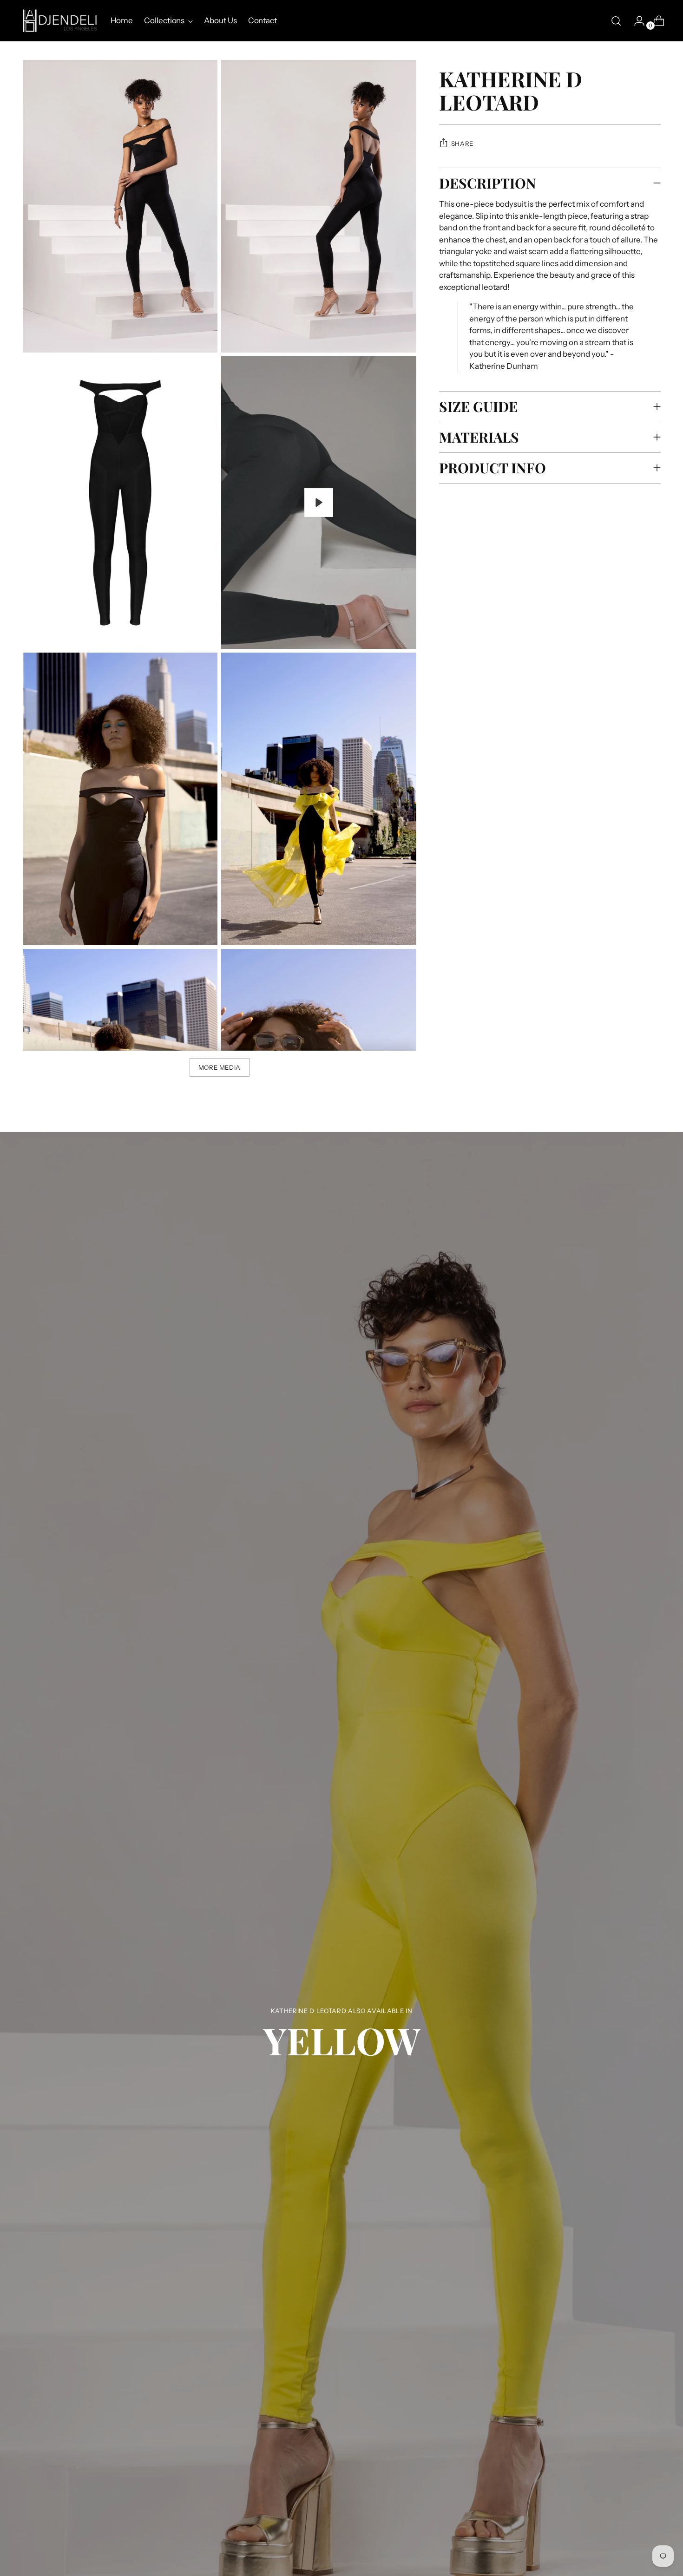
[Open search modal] (616, 21)
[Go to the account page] (636, 21)
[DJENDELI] (60, 21)
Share (462, 144)
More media (220, 1067)
